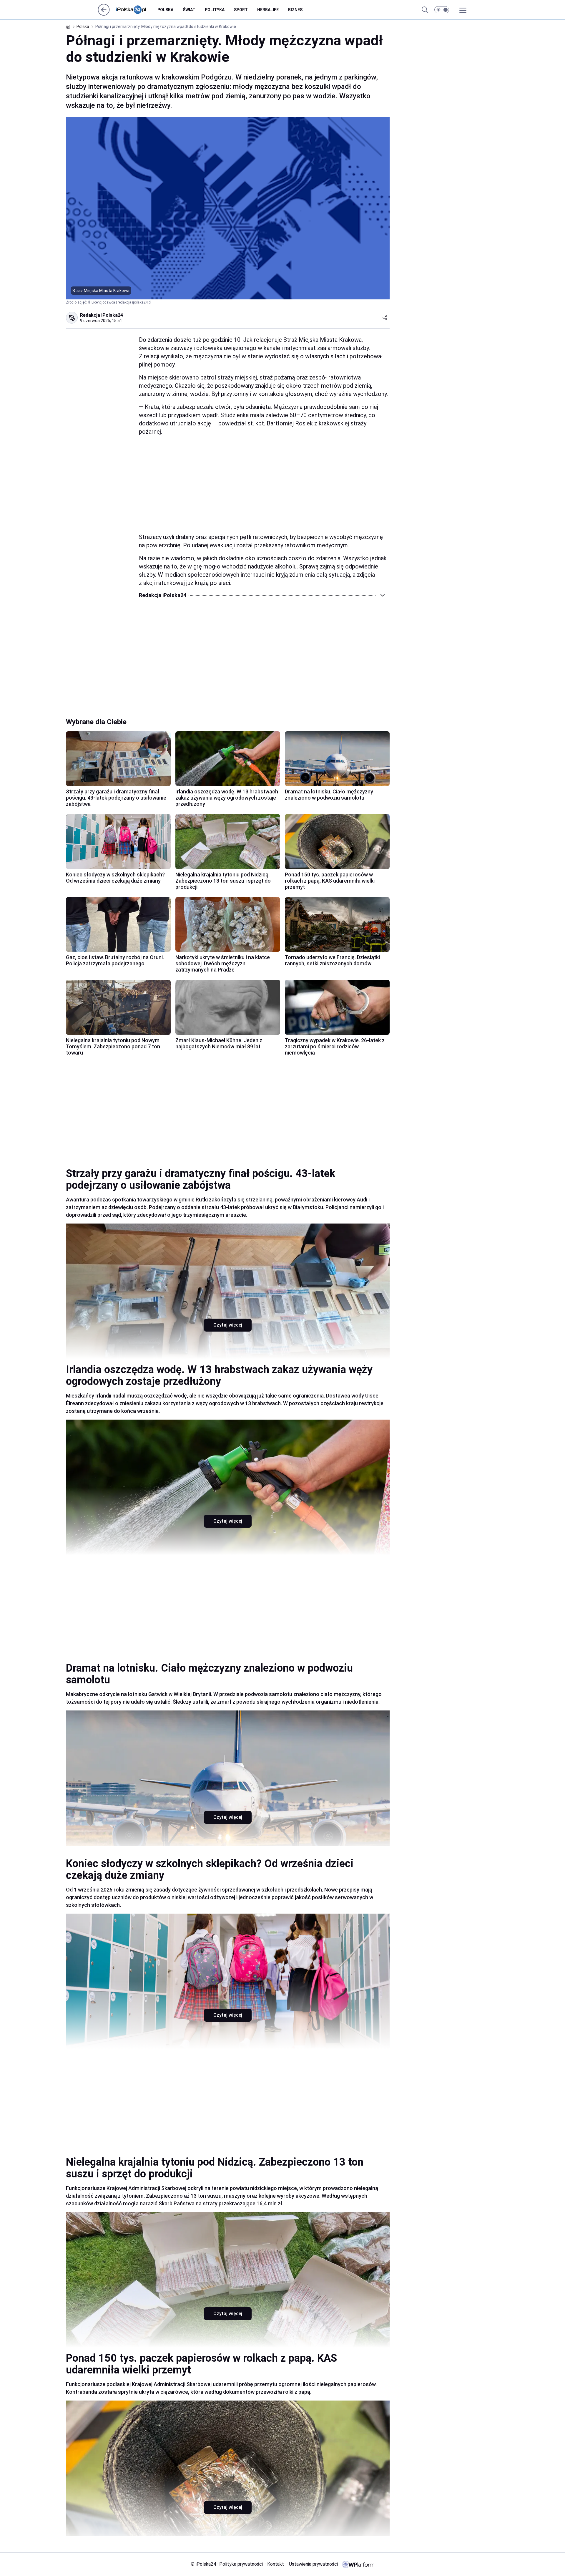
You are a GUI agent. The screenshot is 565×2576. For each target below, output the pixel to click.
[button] (442, 10)
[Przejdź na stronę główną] (104, 14)
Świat (189, 10)
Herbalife (268, 10)
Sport (241, 10)
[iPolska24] (136, 10)
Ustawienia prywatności (312, 2564)
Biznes (295, 10)
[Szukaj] (425, 10)
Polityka (215, 10)
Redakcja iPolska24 (102, 315)
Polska (165, 10)
